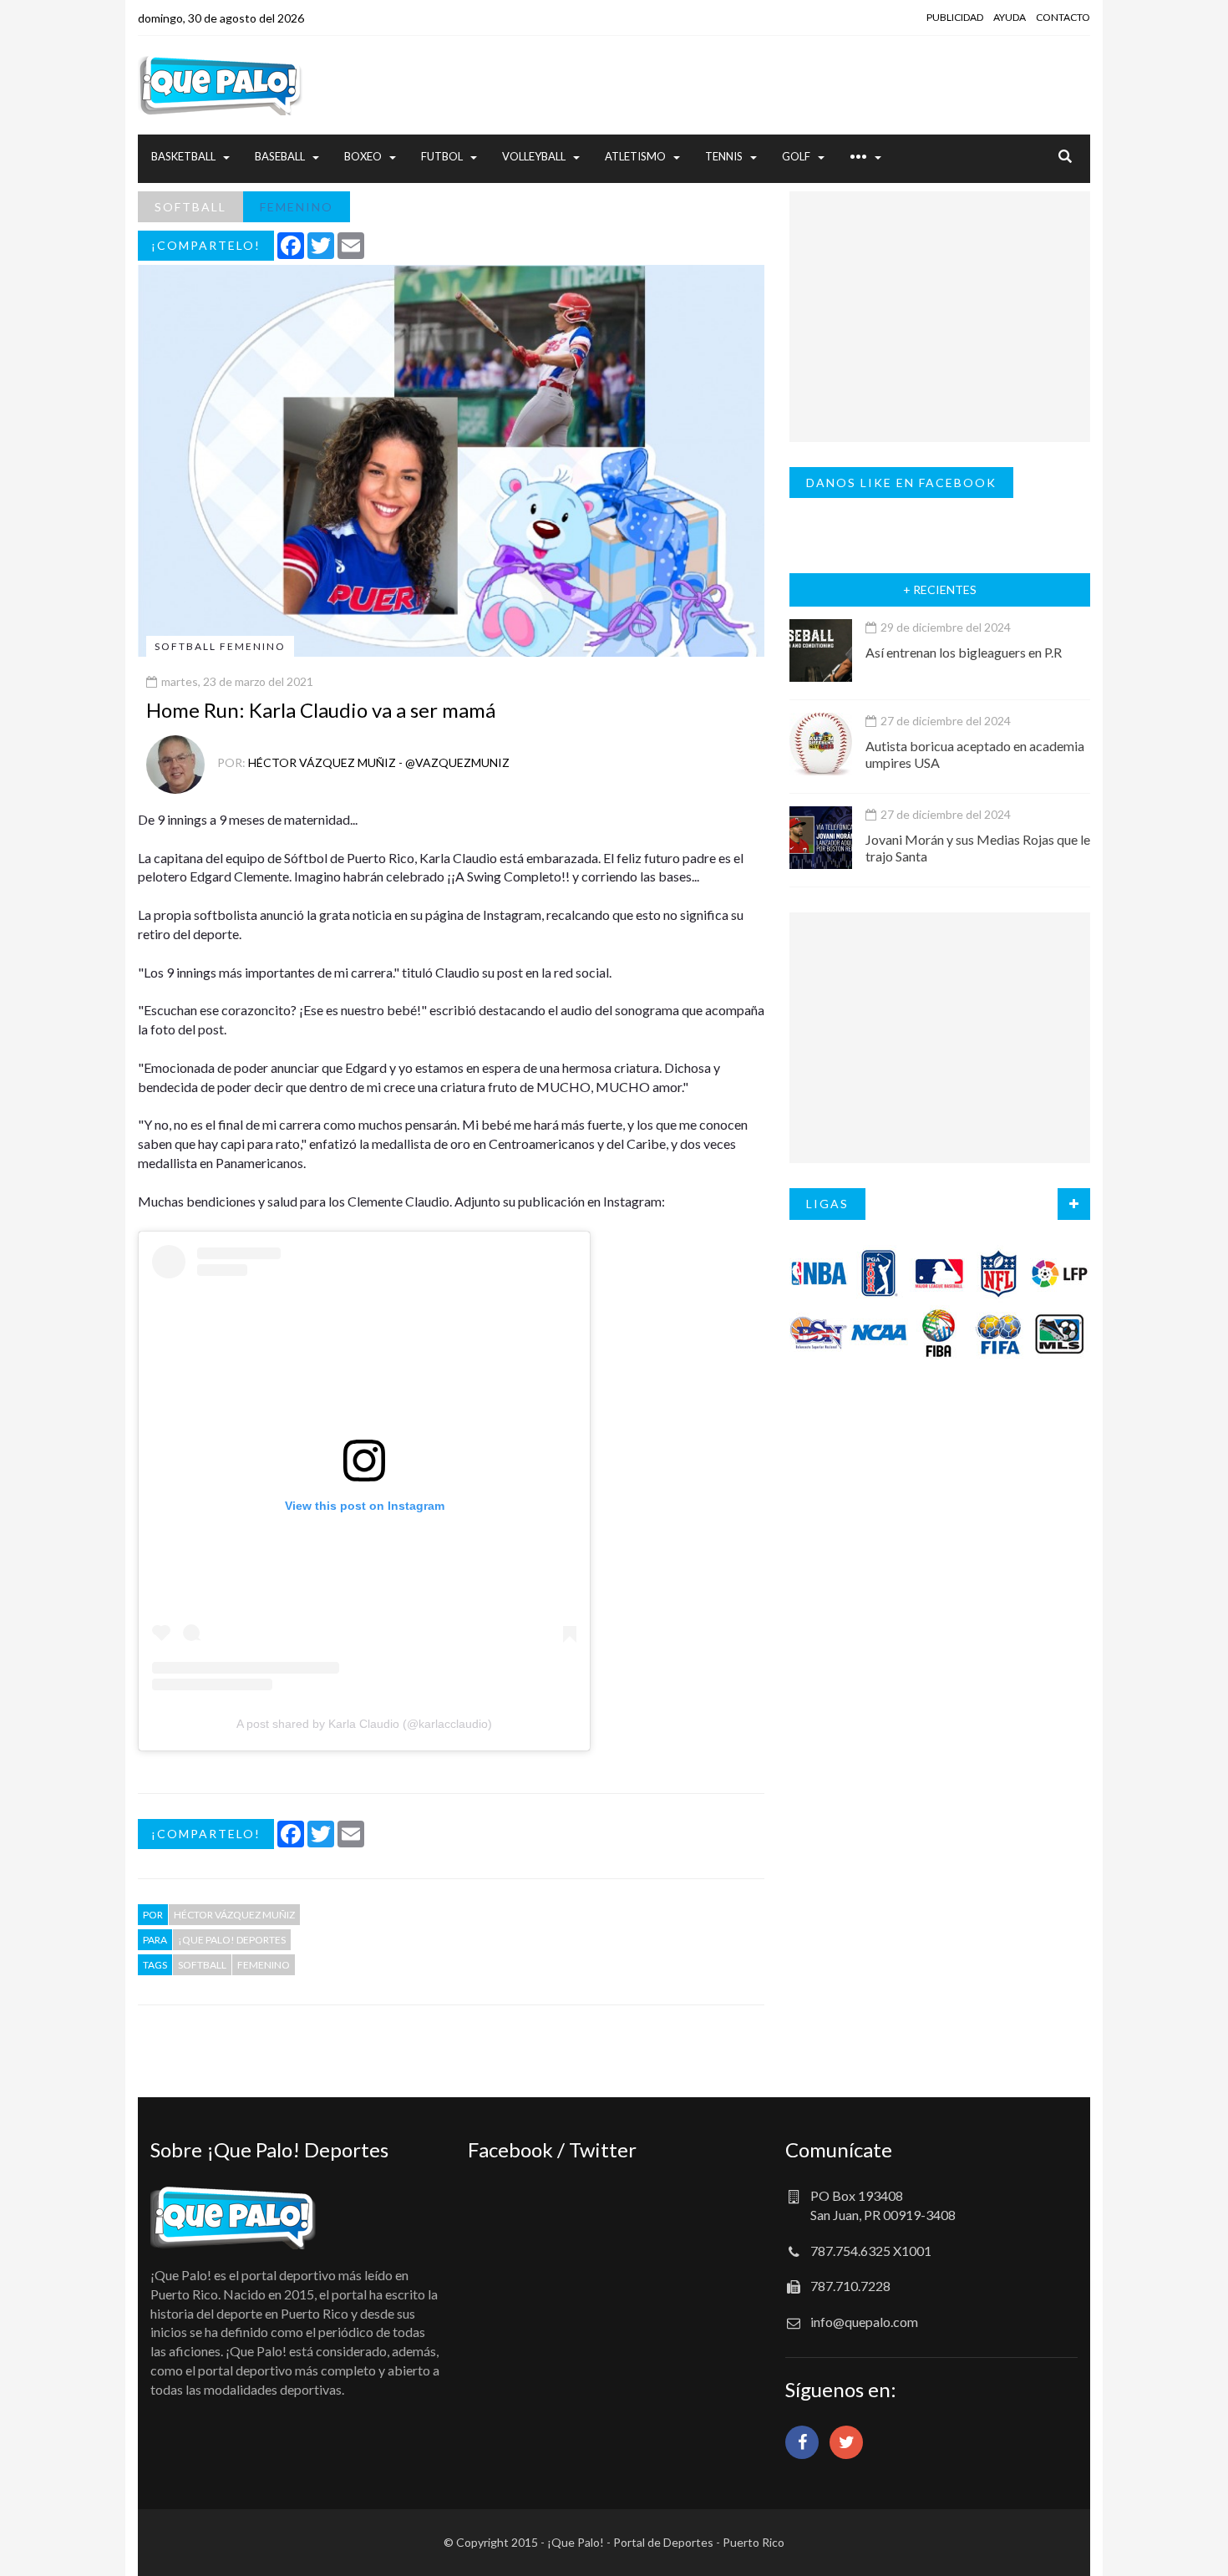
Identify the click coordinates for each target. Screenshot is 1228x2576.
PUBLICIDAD (955, 17)
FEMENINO (297, 207)
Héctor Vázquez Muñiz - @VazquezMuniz (379, 762)
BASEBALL (280, 156)
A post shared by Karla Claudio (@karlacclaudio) (364, 1724)
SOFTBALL (190, 207)
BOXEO (363, 156)
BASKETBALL (183, 156)
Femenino (264, 1965)
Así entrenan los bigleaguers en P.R (964, 652)
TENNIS (724, 156)
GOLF (796, 156)
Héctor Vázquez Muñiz (234, 1915)
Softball (202, 1965)
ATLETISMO (635, 156)
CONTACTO (1063, 17)
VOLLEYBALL (534, 156)
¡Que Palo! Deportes (232, 1940)
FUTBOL (442, 156)
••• (858, 156)
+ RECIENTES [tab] (940, 589)
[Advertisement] (777, 85)
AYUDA (1010, 17)
